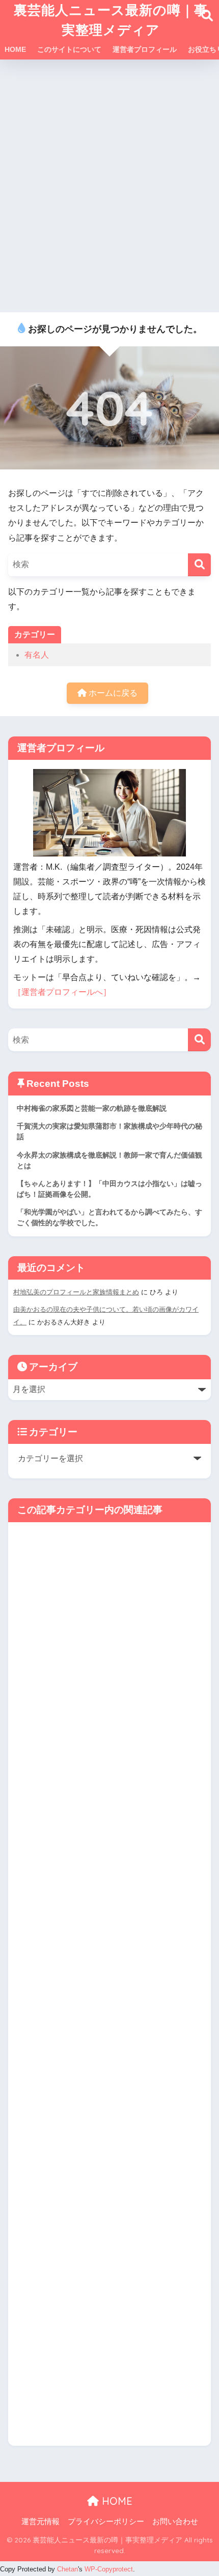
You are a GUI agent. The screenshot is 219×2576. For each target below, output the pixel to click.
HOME (15, 49)
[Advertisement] (109, 187)
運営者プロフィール (145, 49)
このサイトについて (69, 49)
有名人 (37, 655)
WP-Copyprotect (109, 2569)
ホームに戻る (112, 693)
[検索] (199, 565)
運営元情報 (40, 2522)
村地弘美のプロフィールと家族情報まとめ (76, 1292)
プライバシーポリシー (106, 2522)
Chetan (67, 2569)
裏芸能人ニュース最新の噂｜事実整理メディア (111, 20)
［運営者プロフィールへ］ (62, 992)
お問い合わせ (175, 2522)
